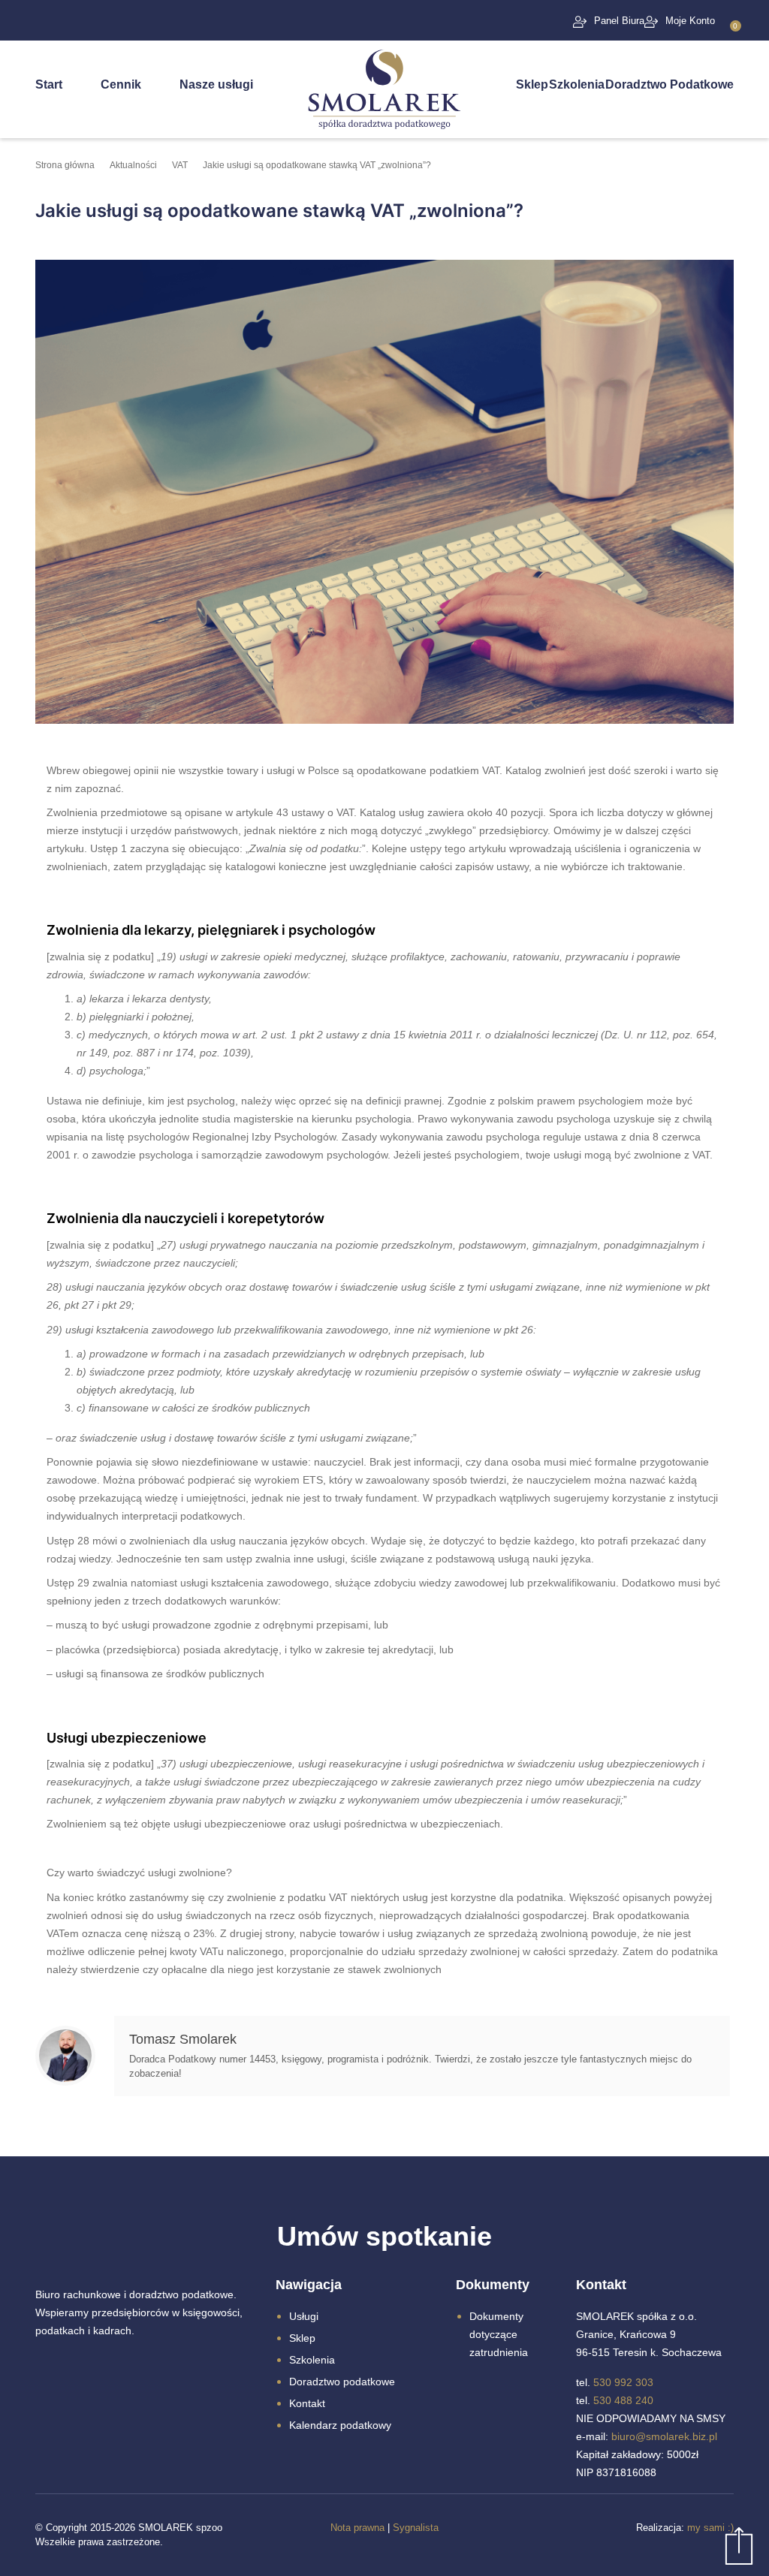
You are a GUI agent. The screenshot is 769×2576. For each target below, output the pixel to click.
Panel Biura (619, 21)
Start (49, 84)
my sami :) (710, 2528)
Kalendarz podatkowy (340, 2425)
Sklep (532, 84)
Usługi (304, 2316)
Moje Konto (690, 21)
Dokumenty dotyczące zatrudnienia (499, 2334)
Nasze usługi (216, 84)
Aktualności (133, 165)
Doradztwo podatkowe (342, 2382)
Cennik (121, 84)
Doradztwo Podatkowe (669, 84)
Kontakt (307, 2403)
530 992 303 (623, 2382)
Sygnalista (416, 2528)
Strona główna (65, 165)
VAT (180, 165)
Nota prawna (357, 2528)
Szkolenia (577, 84)
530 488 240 (623, 2400)
